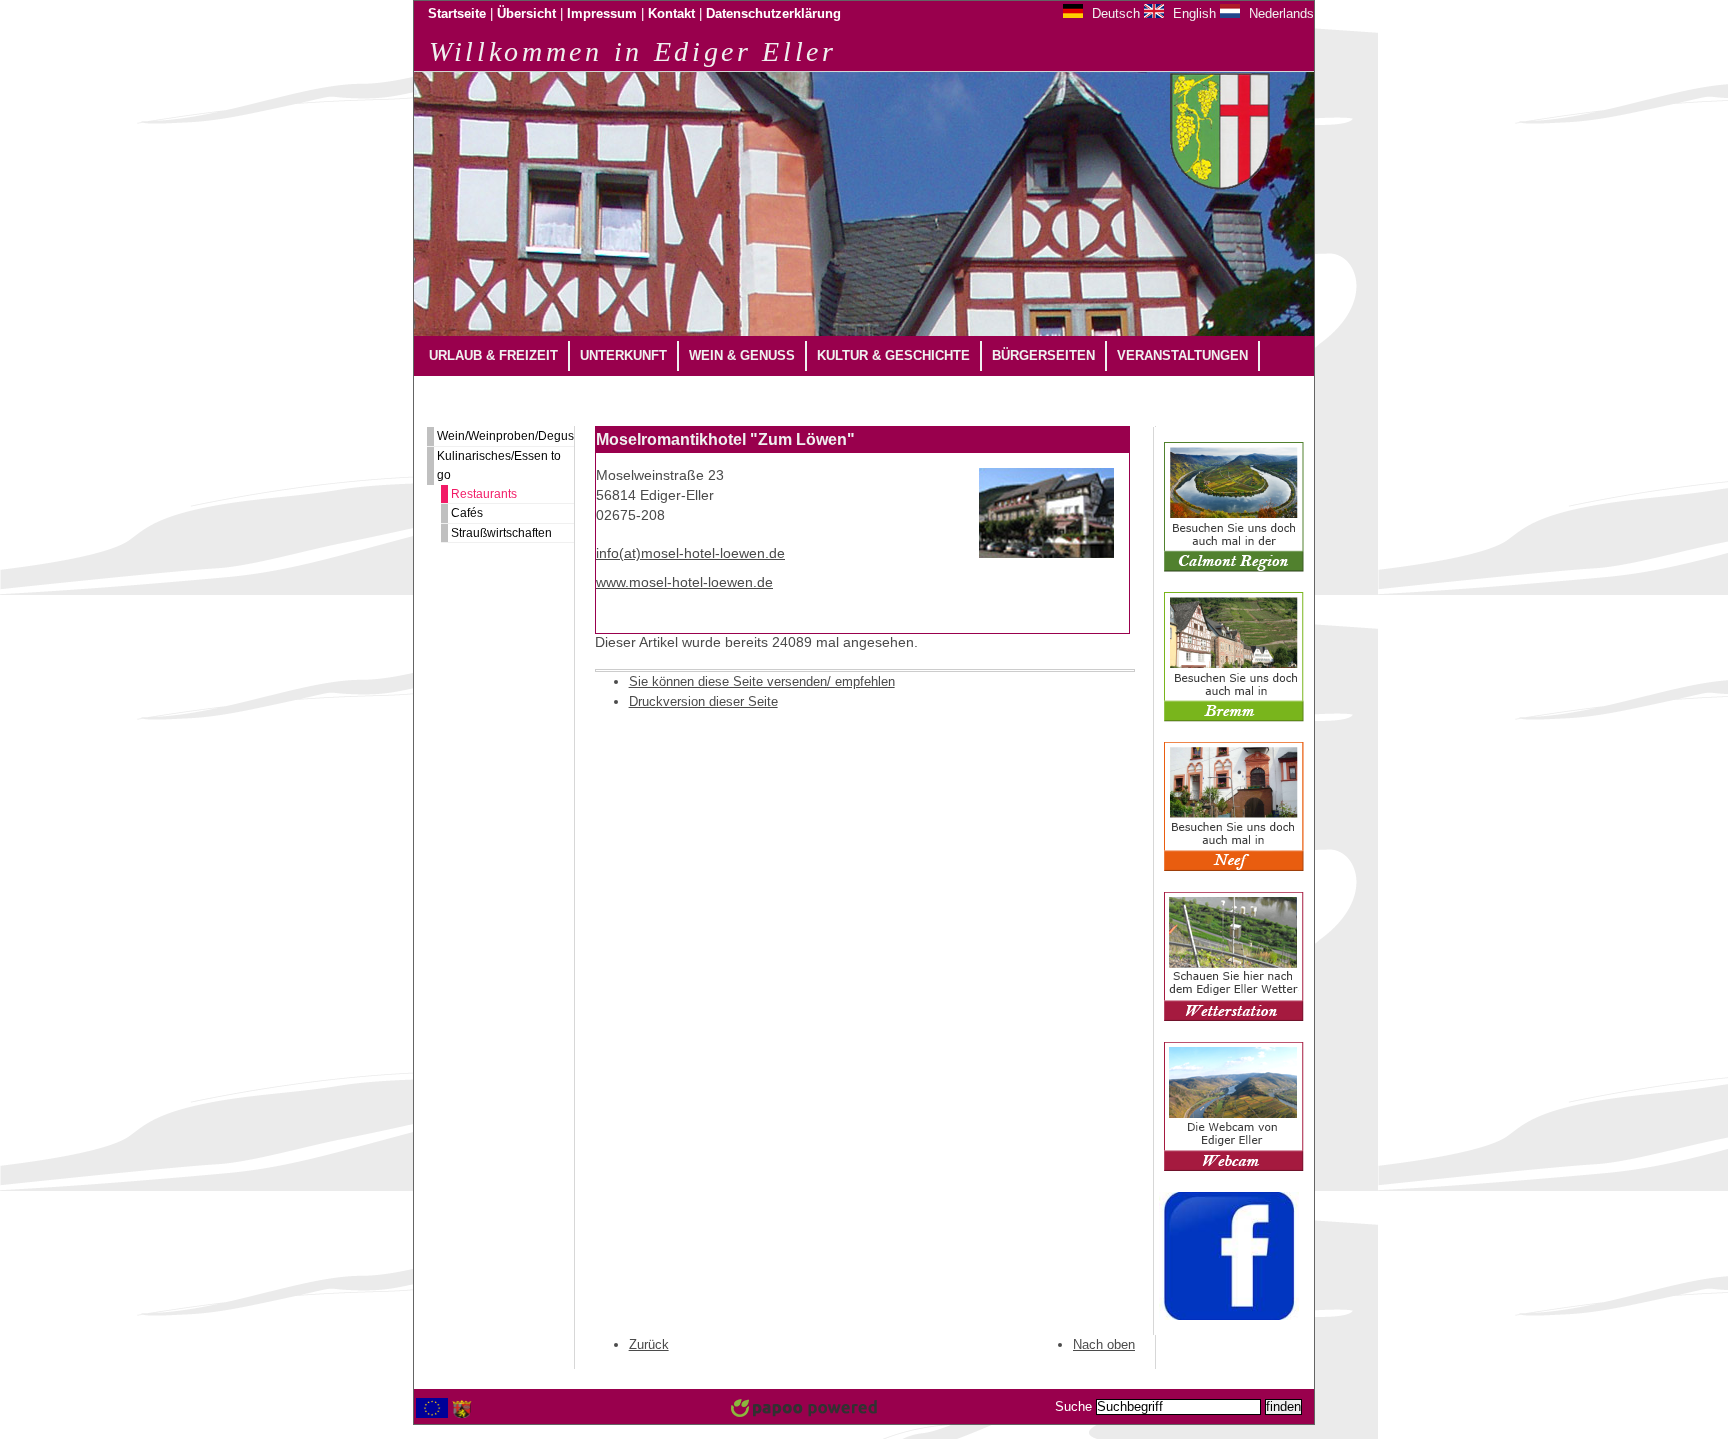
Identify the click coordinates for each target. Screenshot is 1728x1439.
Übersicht (526, 14)
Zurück (649, 1344)
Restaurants (484, 494)
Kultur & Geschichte (893, 355)
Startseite (457, 14)
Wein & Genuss (742, 355)
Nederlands (1279, 13)
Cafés (467, 513)
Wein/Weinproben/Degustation (505, 436)
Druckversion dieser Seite (703, 701)
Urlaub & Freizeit (493, 355)
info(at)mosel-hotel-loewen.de (690, 553)
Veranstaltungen (1182, 355)
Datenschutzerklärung (773, 14)
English (1192, 13)
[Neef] (1234, 868)
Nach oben (1104, 1344)
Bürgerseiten (1043, 355)
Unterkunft (623, 355)
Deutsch (1114, 13)
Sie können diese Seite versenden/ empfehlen (762, 681)
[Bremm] (1234, 718)
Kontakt (671, 14)
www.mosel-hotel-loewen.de (684, 582)
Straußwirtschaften (501, 533)
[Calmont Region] (1234, 568)
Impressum (602, 14)
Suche (1073, 1407)
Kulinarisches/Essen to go (499, 465)
